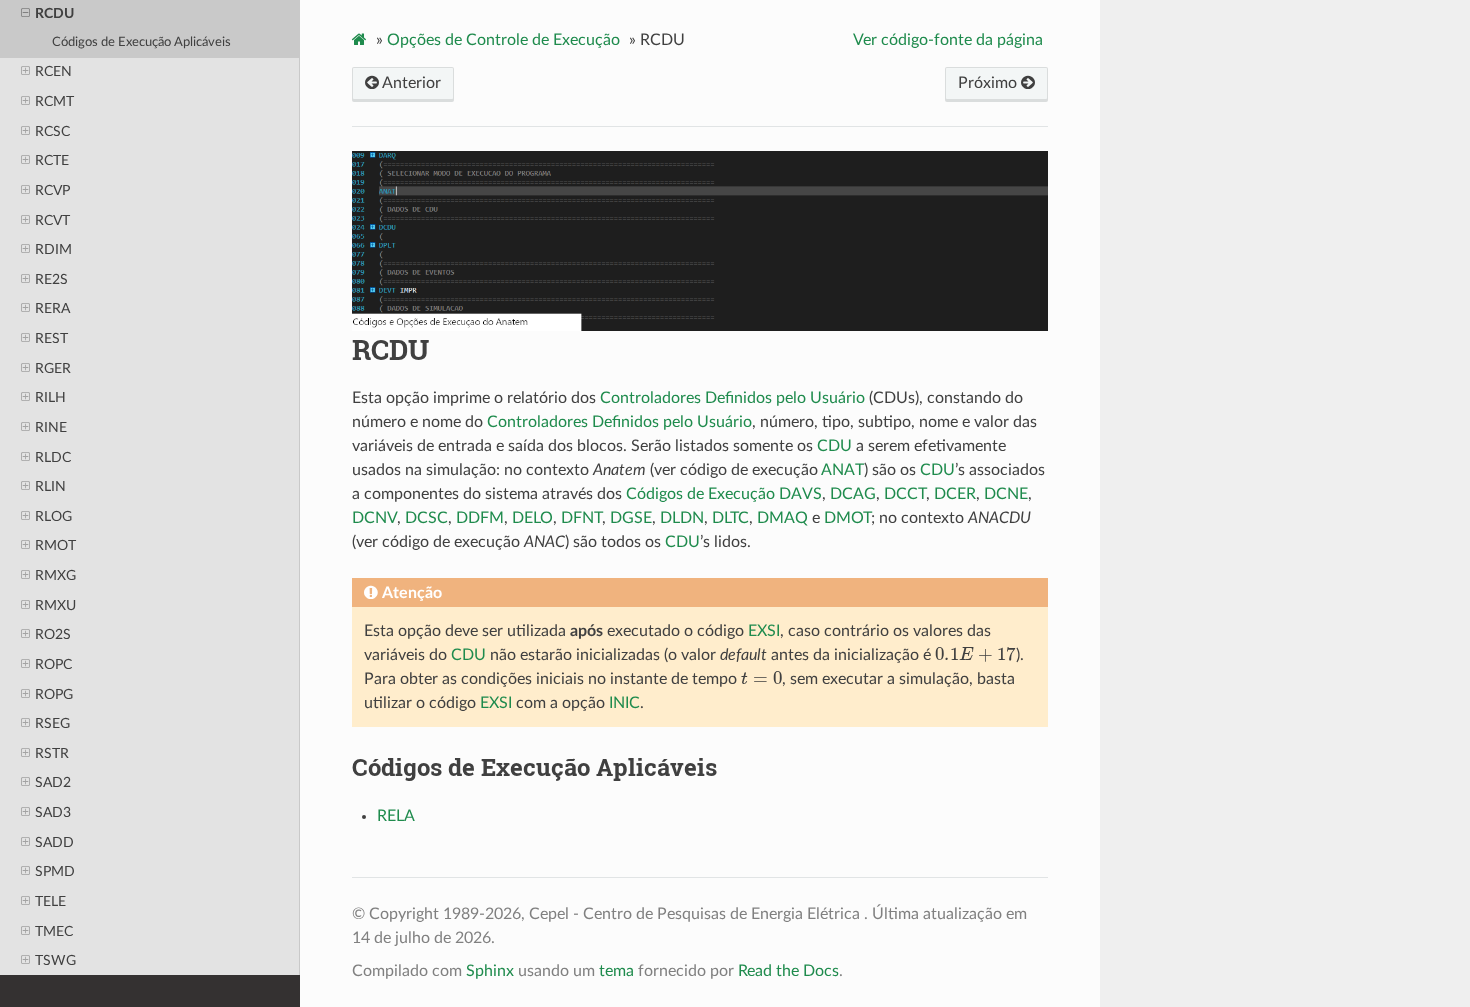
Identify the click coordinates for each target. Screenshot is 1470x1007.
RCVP (52, 190)
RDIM (53, 249)
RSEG (52, 723)
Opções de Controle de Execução (503, 40)
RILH (50, 397)
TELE (50, 901)
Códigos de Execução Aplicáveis (141, 42)
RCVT (52, 220)
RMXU (55, 605)
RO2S (53, 634)
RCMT (54, 101)
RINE (51, 427)
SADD (54, 842)
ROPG (54, 694)
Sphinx (490, 971)
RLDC (53, 457)
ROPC (53, 664)
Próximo (989, 83)
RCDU (54, 13)
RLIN (50, 486)
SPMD (55, 871)
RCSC (52, 131)
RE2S (51, 279)
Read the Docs (788, 971)
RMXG (55, 575)
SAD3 (53, 812)
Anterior (410, 83)
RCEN (53, 71)
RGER (53, 368)
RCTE (52, 160)
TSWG (55, 960)
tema (616, 971)
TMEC (54, 931)
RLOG (53, 516)
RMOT (55, 545)
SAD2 (53, 782)
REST (51, 338)
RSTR (52, 753)
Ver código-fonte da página (948, 40)
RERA (52, 308)
